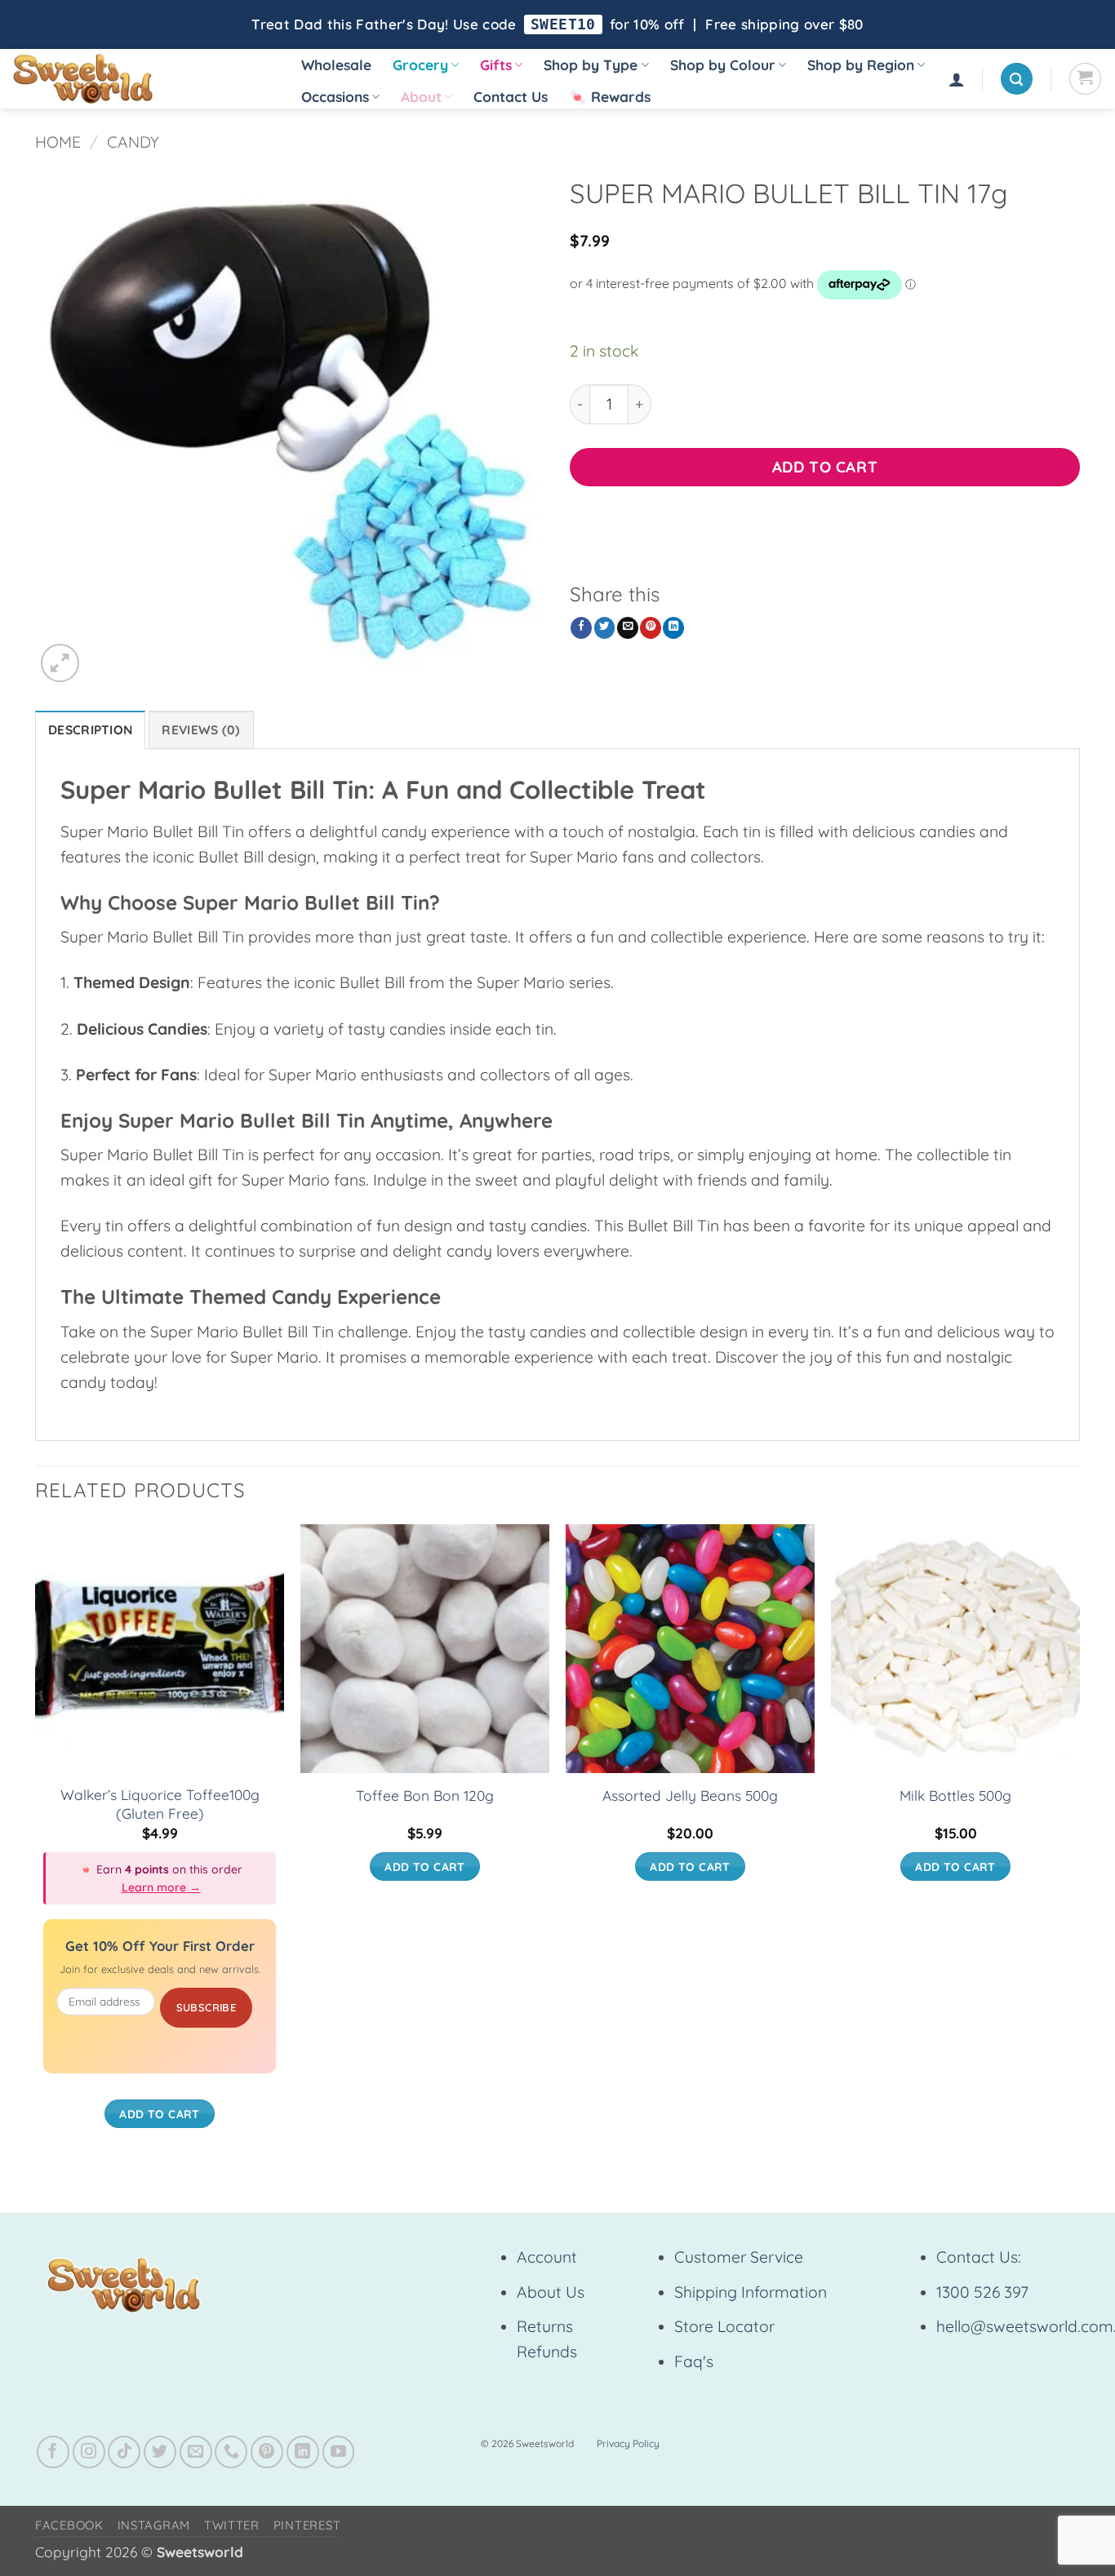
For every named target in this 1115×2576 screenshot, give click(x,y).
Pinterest (307, 2525)
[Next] (1079, 1842)
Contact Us (511, 97)
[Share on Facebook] (581, 628)
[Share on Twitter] (605, 628)
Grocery (420, 65)
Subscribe (207, 2007)
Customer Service (739, 2257)
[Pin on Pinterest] (651, 628)
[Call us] (231, 2452)
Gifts (496, 65)
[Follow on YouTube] (339, 2452)
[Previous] (36, 1842)
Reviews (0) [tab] (201, 730)
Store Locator (724, 2326)
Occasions (335, 97)
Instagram (154, 2525)
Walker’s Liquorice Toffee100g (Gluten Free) (160, 1804)
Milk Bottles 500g (955, 1796)
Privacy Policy (628, 2443)
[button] (957, 79)
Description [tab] (90, 730)
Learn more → (161, 1887)
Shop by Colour (723, 65)
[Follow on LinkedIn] (303, 2452)
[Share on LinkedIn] (673, 628)
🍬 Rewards (610, 97)
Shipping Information (751, 2292)
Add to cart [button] (160, 2114)
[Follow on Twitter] (160, 2452)
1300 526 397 (982, 2292)
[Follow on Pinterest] (267, 2452)
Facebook (69, 2525)
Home (58, 142)
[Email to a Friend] (628, 628)
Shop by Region (861, 65)
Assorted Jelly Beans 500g (690, 1796)
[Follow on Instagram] (89, 2452)
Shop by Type (591, 65)
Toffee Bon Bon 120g (425, 1796)
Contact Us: (979, 2257)
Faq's (694, 2361)
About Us (551, 2292)
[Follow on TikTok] (124, 2452)
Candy (133, 142)
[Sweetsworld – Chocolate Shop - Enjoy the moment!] (139, 79)
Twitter (232, 2525)
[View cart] (1085, 79)
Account (547, 2257)
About (421, 97)
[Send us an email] (196, 2452)
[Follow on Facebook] (53, 2452)
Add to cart (825, 467)
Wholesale (336, 65)
